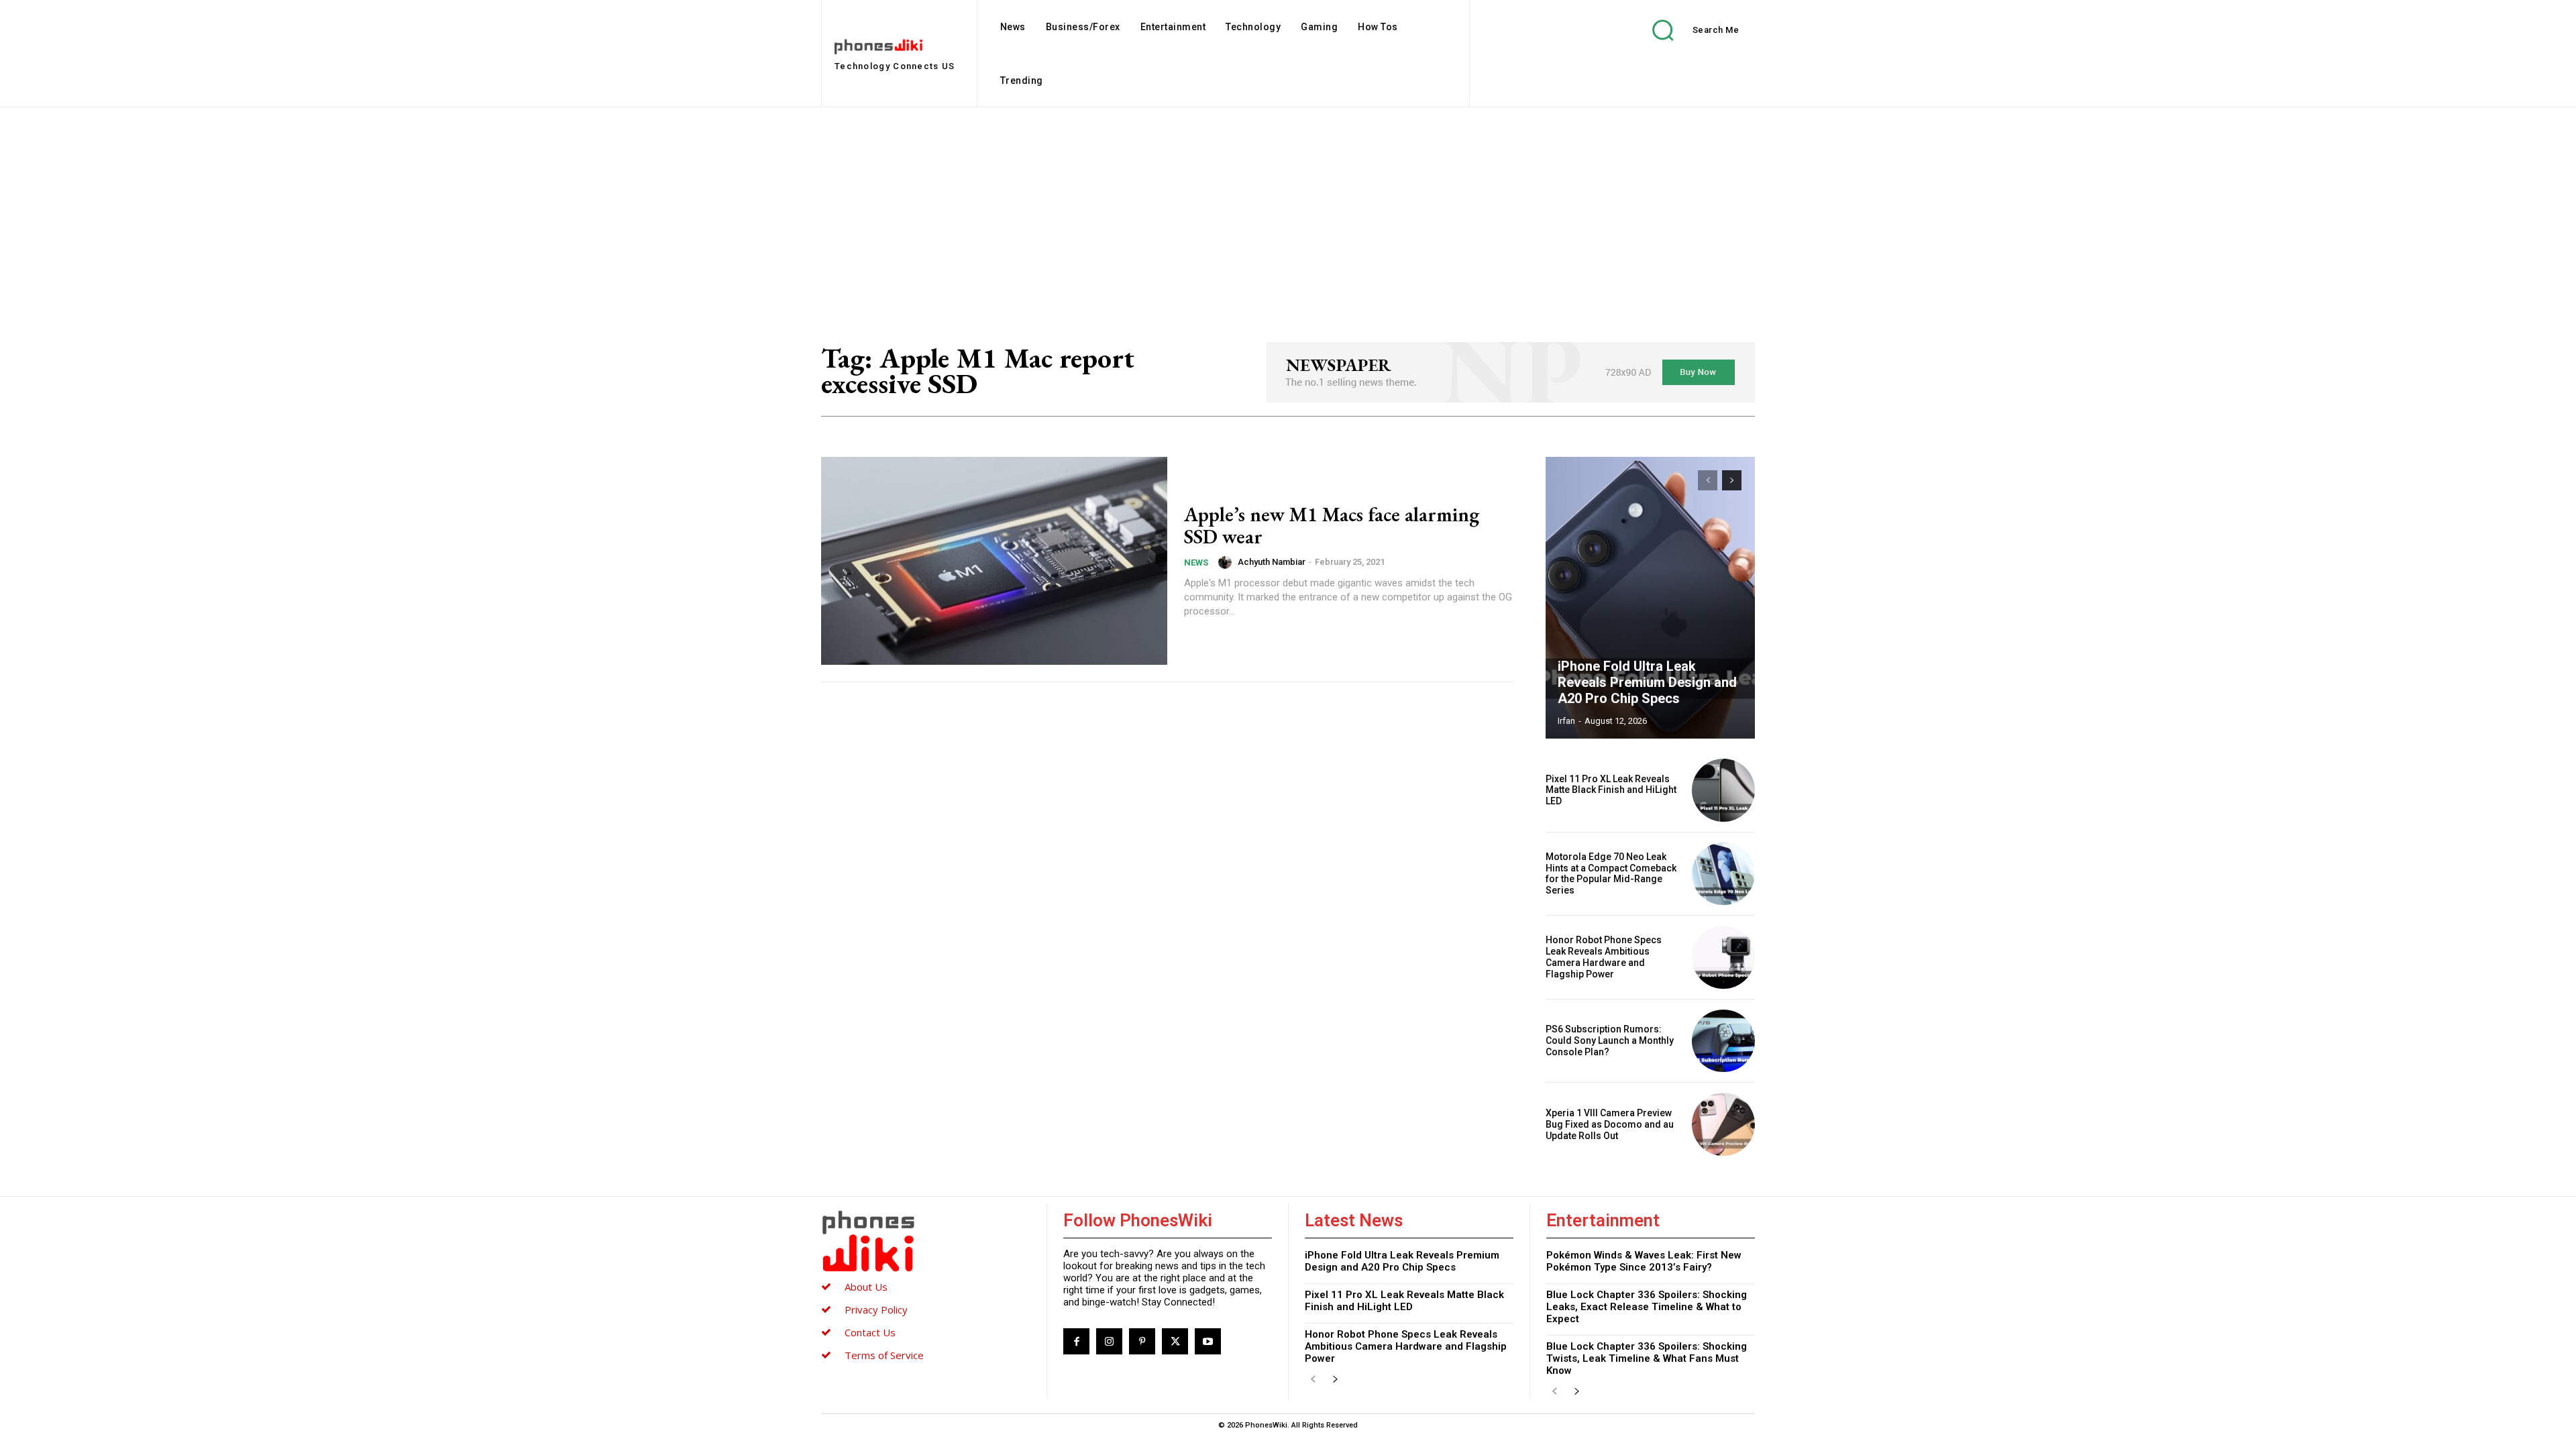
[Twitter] (1175, 1341)
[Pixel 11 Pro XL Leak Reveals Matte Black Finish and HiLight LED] (1723, 790)
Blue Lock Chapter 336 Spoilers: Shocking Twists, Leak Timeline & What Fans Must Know (1647, 1358)
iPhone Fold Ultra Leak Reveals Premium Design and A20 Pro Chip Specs (1647, 682)
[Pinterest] (1142, 1341)
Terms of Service (884, 1355)
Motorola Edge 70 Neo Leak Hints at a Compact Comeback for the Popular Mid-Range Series (1611, 873)
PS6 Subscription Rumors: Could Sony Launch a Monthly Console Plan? (1610, 1040)
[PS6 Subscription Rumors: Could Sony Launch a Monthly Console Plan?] (1723, 1041)
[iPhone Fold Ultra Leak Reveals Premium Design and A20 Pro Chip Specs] (1650, 598)
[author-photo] (1227, 562)
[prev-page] (1708, 480)
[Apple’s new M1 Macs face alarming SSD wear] (994, 561)
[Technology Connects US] (926, 1241)
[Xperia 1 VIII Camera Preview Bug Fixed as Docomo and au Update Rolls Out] (1723, 1124)
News (1196, 562)
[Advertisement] (1288, 208)
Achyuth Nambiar (1272, 562)
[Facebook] (1076, 1341)
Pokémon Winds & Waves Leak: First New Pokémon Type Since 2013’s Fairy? (1644, 1261)
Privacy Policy (876, 1309)
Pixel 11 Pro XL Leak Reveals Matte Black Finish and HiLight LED (1611, 790)
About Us (866, 1287)
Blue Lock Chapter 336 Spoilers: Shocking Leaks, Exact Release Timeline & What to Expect (1647, 1307)
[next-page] (1732, 480)
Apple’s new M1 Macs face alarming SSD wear (1332, 525)
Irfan (1566, 721)
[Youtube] (1208, 1341)
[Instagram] (1109, 1341)
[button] (1686, 30)
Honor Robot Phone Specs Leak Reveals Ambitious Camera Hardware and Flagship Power (1604, 957)
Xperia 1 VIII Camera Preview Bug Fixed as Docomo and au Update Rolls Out (1610, 1124)
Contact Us (870, 1332)
